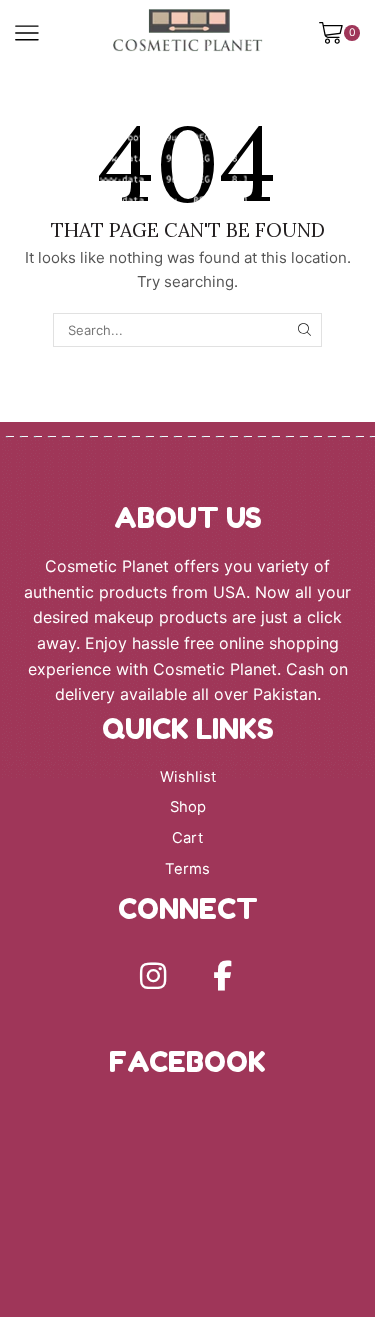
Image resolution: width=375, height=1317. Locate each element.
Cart (187, 838)
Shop (188, 807)
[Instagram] (153, 976)
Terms (187, 869)
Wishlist (188, 777)
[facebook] (223, 976)
